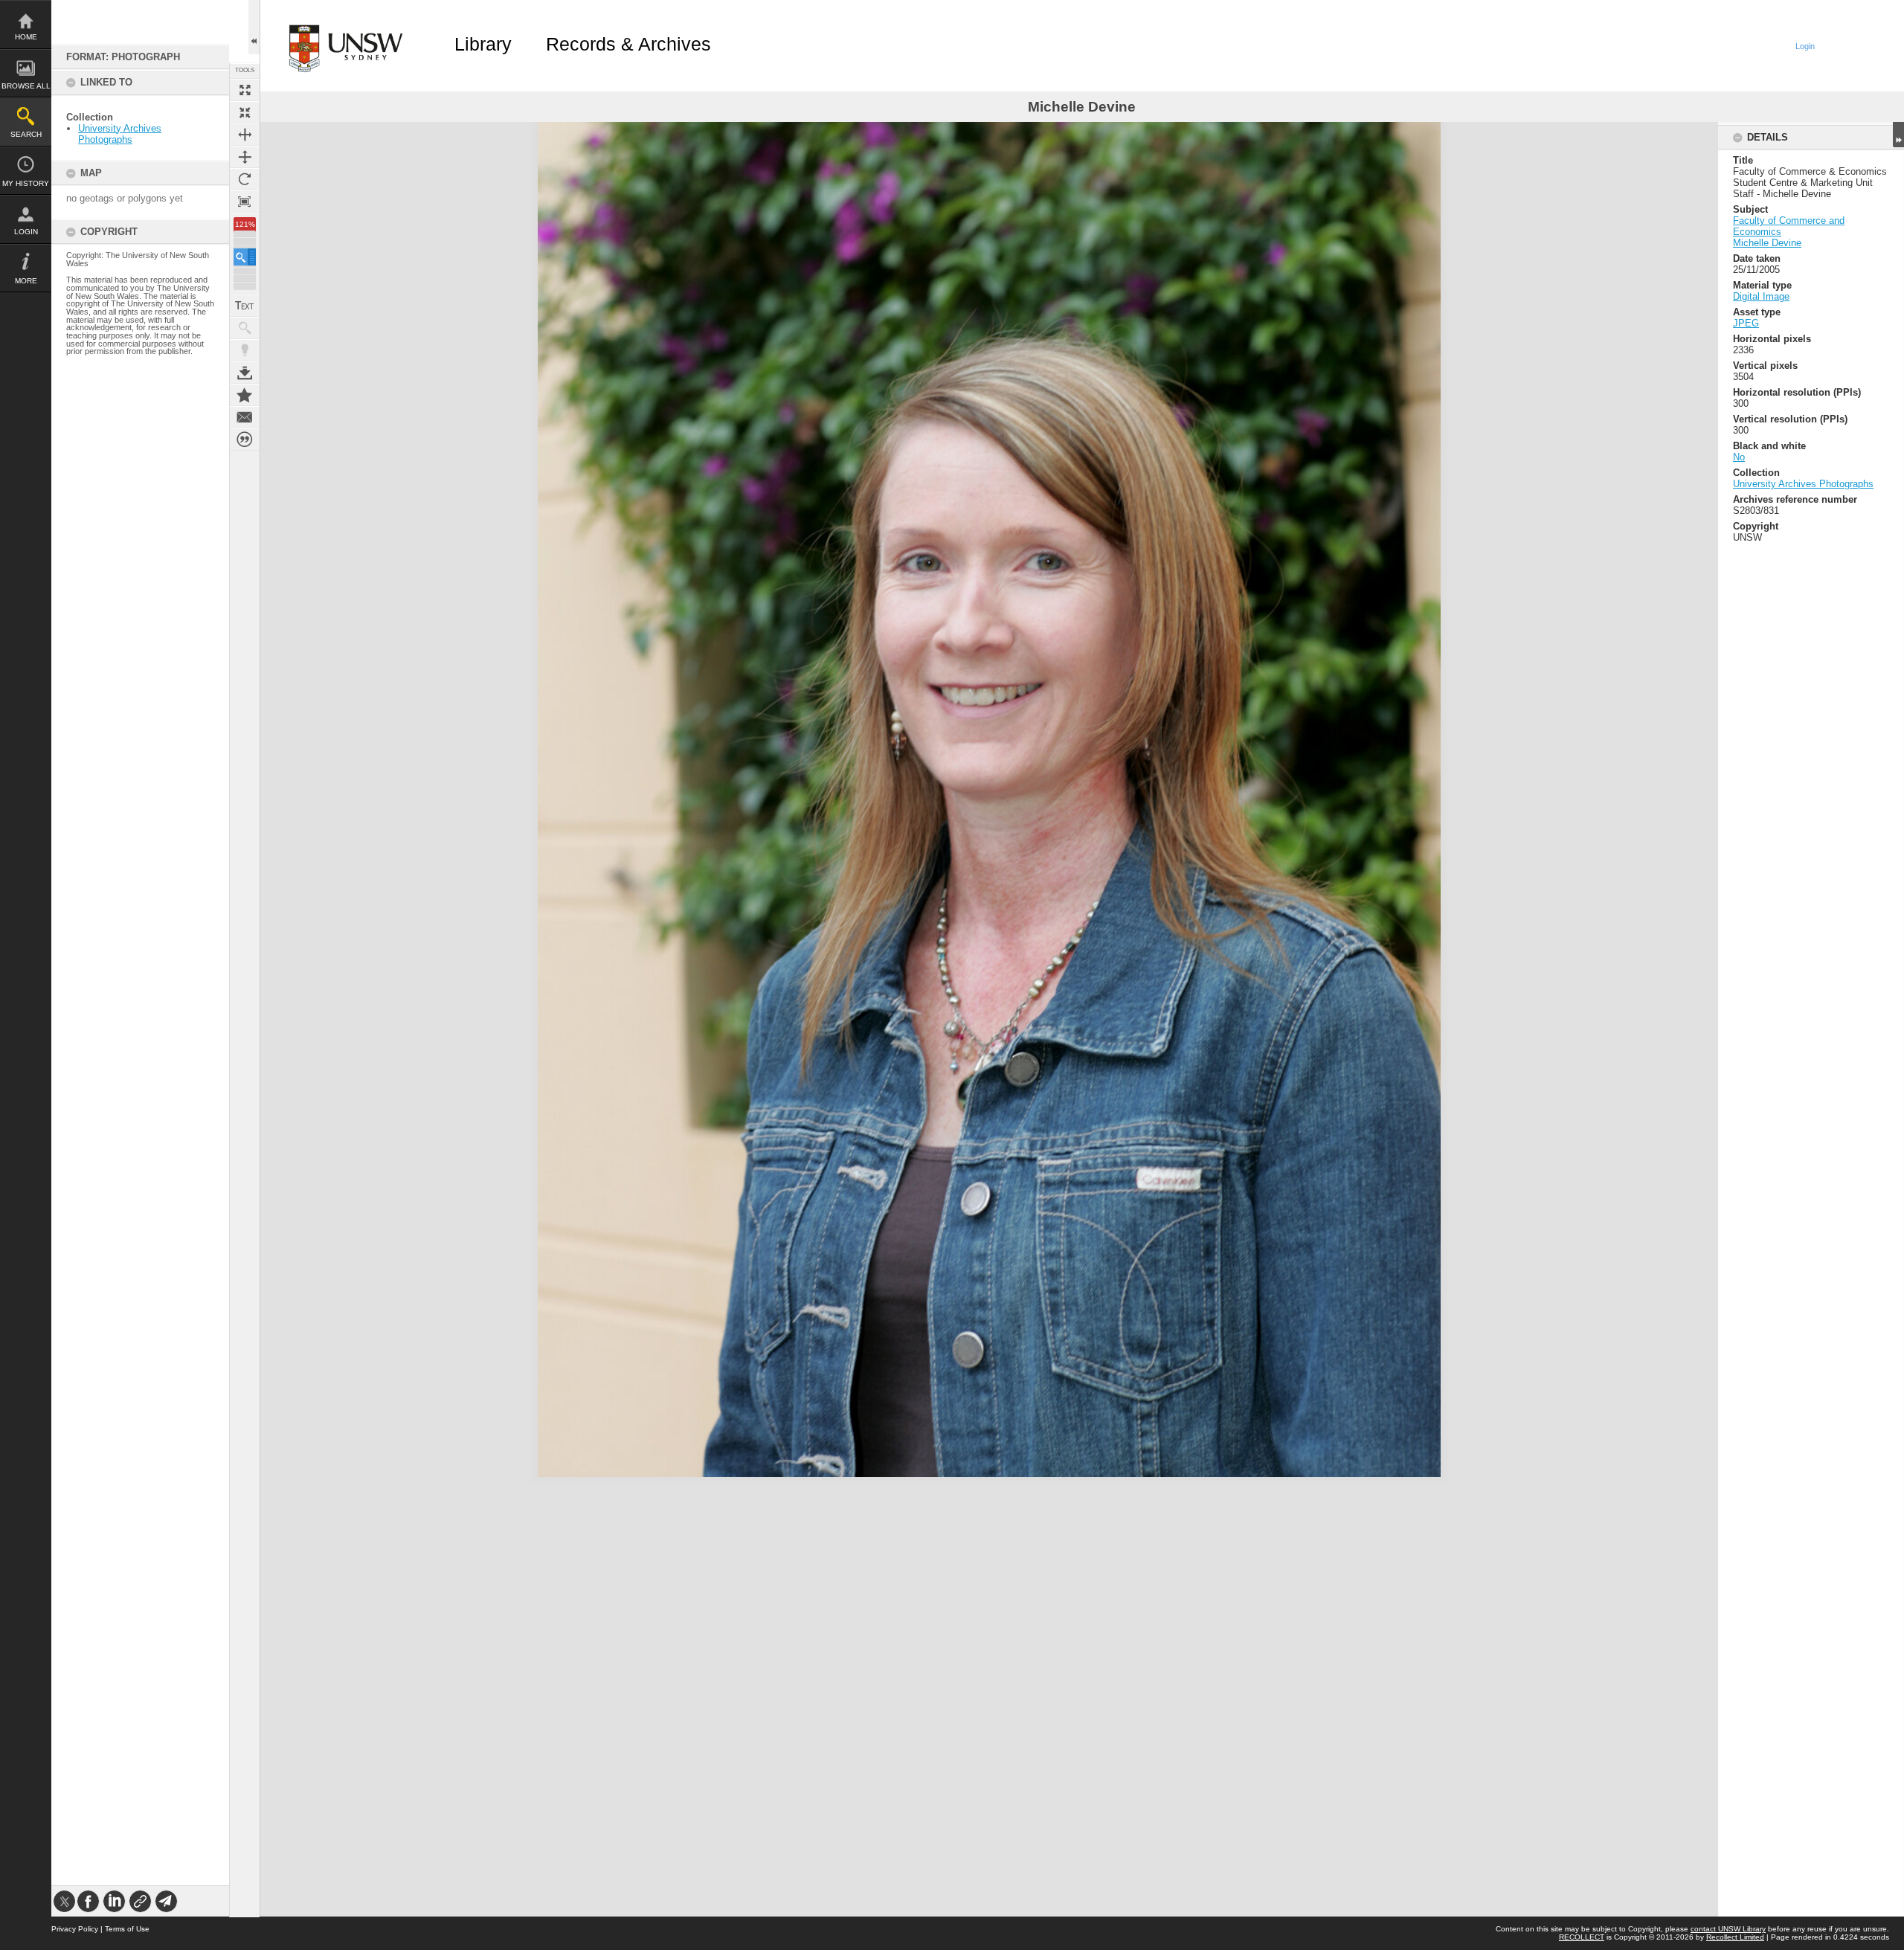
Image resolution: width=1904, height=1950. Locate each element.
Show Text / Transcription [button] (245, 306)
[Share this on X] (64, 1901)
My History (26, 183)
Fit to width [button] (245, 135)
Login (26, 232)
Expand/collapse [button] (1898, 135)
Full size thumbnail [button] (245, 90)
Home (26, 37)
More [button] (26, 281)
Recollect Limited (1735, 1937)
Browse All (26, 86)
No (1739, 457)
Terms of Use (127, 1929)
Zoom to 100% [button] (245, 202)
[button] (245, 257)
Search (26, 134)
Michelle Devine (1767, 243)
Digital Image (1761, 296)
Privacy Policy (75, 1929)
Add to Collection (245, 395)
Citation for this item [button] (245, 440)
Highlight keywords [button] (245, 350)
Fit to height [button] (245, 157)
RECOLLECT (1582, 1937)
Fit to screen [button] (245, 112)
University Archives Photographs (120, 134)
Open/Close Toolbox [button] (254, 27)
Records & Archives (628, 44)
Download (245, 373)
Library (483, 44)
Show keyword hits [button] (245, 328)
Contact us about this (245, 417)
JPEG (1746, 323)
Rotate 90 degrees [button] (245, 179)
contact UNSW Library (1728, 1929)
